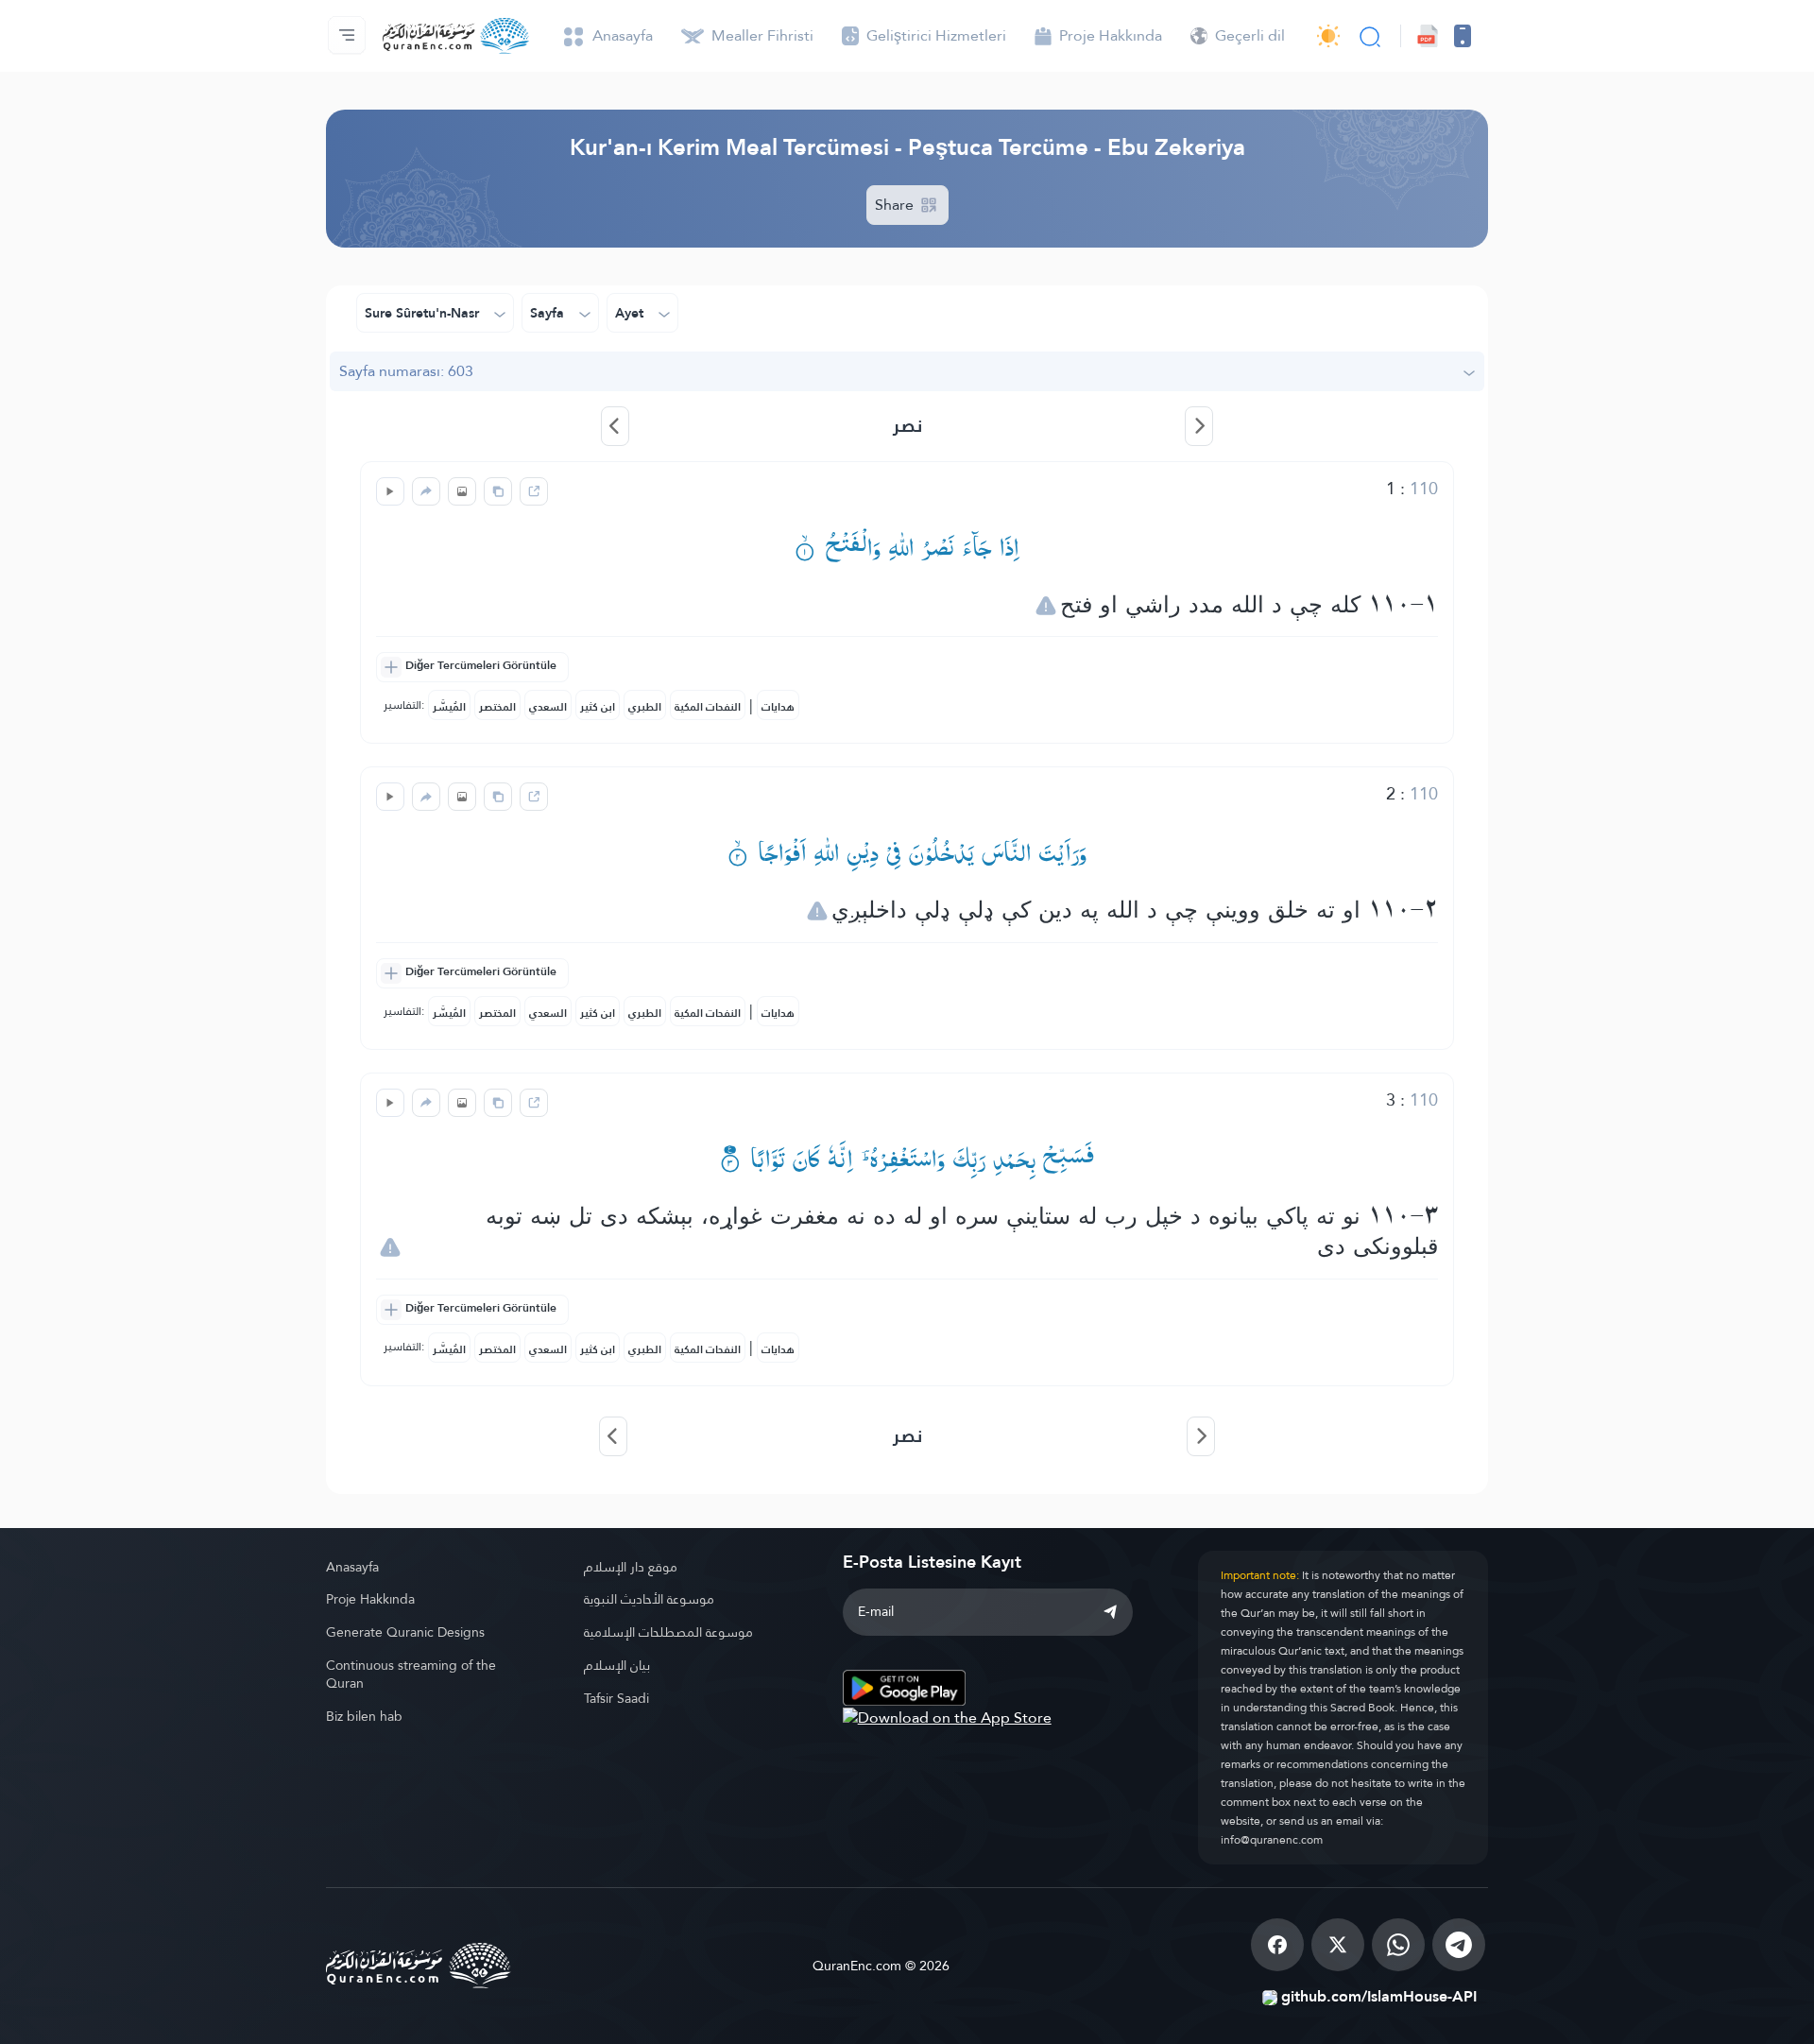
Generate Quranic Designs (405, 1632)
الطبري (645, 707)
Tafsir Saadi (616, 1698)
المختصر (497, 707)
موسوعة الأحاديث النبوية (649, 1599)
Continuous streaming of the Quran (411, 1674)
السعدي (548, 707)
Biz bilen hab (364, 1716)
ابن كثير (598, 707)
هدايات (778, 707)
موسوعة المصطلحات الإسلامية (668, 1632)
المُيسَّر (449, 707)
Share (896, 205)
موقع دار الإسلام (631, 1567)
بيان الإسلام (617, 1665)
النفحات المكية (708, 707)
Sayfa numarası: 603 (406, 371)
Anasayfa (352, 1567)
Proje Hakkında (370, 1599)
